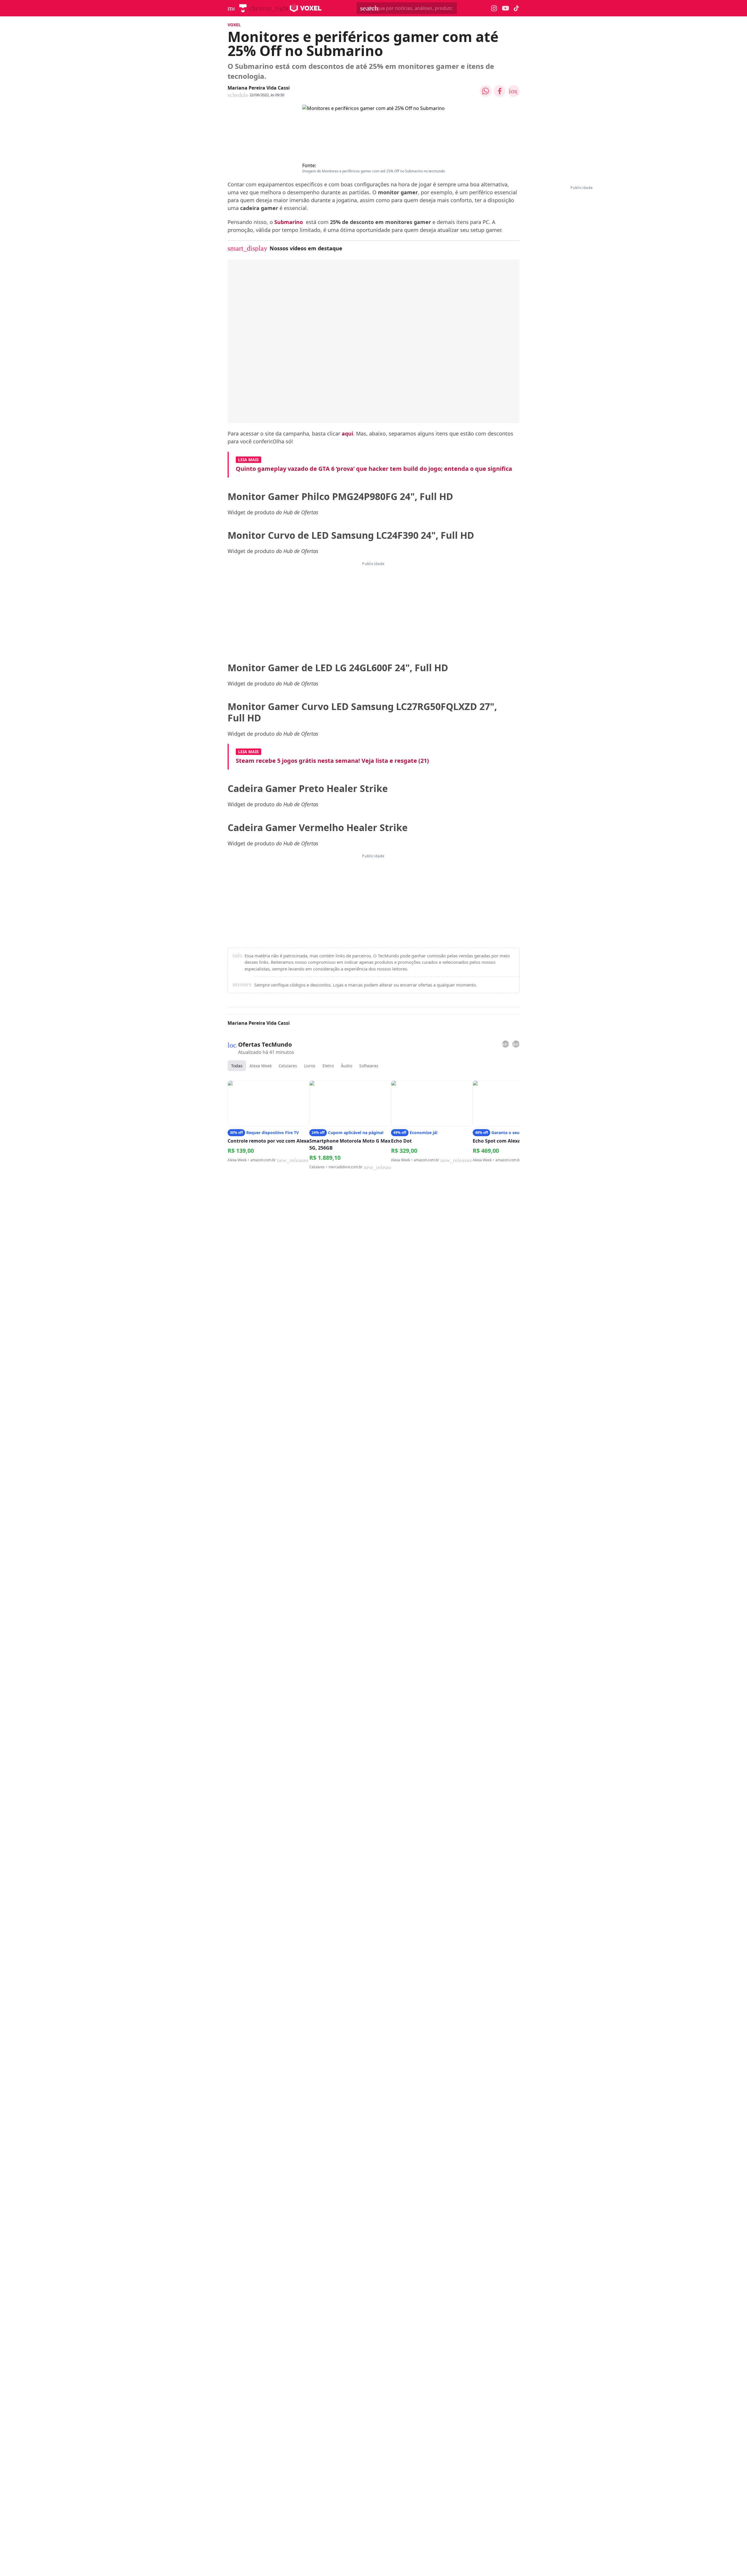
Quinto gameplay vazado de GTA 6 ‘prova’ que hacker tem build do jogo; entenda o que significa (374, 469)
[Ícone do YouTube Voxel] (505, 8)
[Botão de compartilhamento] (486, 91)
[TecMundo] (243, 8)
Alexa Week (261, 1066)
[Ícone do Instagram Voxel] (494, 8)
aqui (347, 433)
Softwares (369, 1066)
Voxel (234, 25)
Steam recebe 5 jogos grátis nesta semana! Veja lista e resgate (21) (332, 761)
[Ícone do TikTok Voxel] (516, 8)
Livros (310, 1066)
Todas (237, 1066)
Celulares (288, 1066)
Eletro (328, 1066)
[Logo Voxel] (306, 8)
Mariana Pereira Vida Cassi (259, 88)
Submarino (289, 222)
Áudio (347, 1066)
